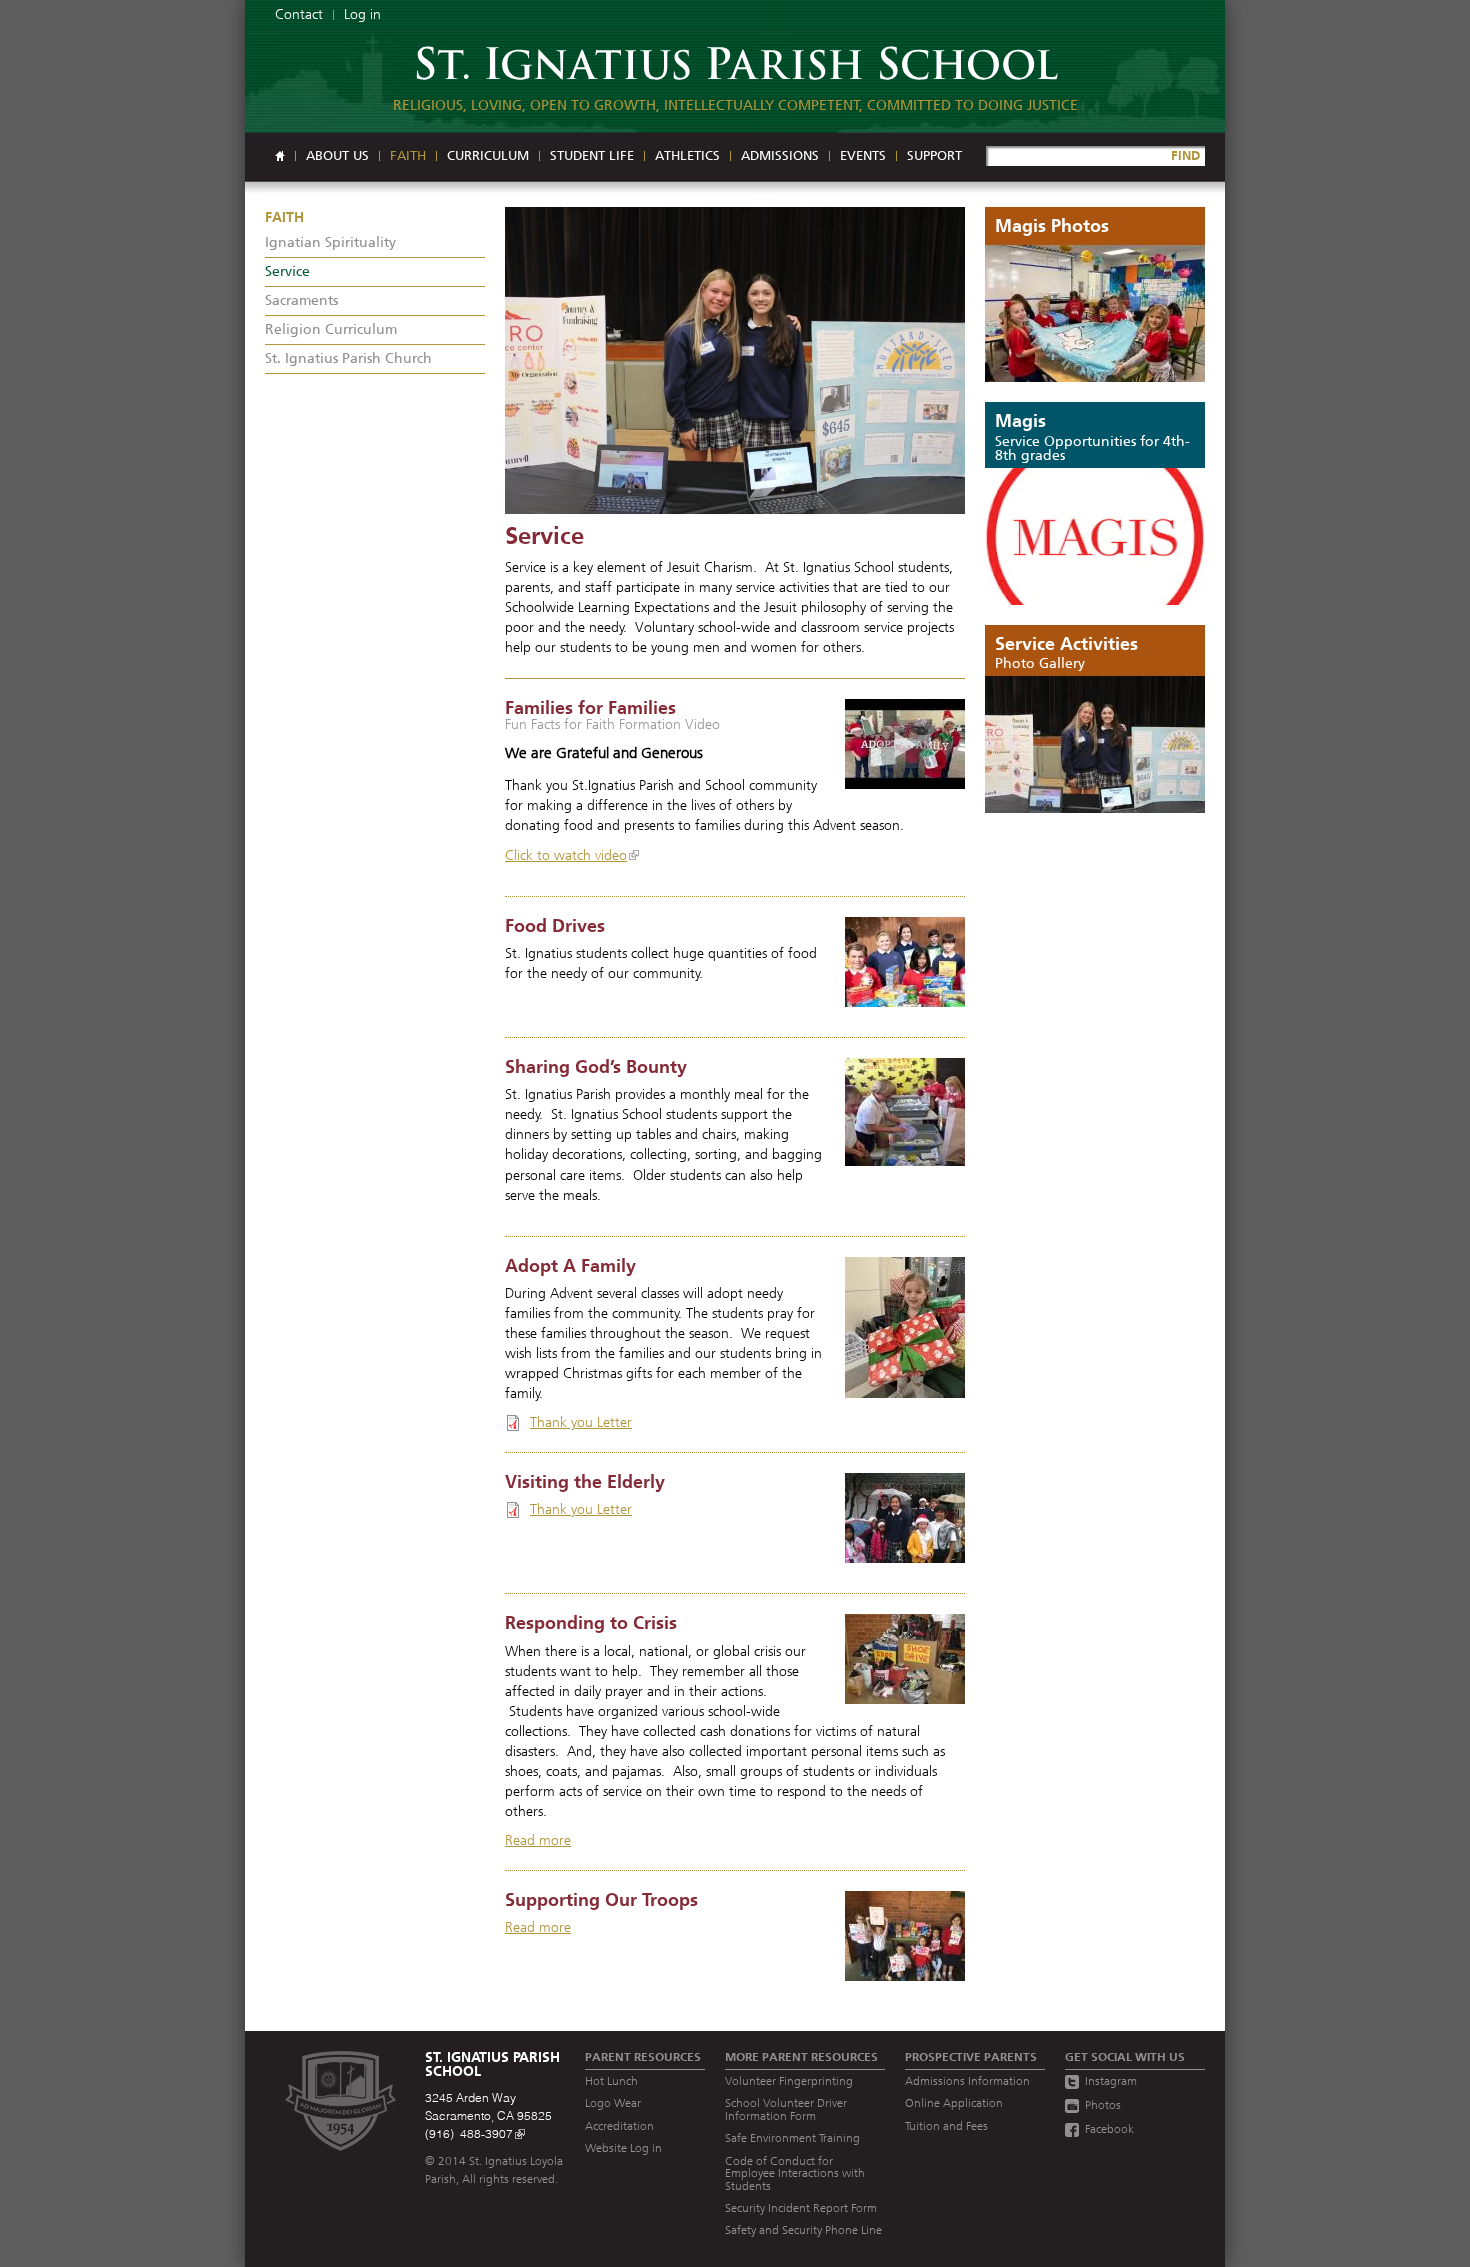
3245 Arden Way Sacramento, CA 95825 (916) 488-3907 (488, 2115)
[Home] (280, 156)
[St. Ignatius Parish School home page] (735, 45)
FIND (1185, 155)
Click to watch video (566, 855)
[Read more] (735, 360)
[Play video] (905, 744)
